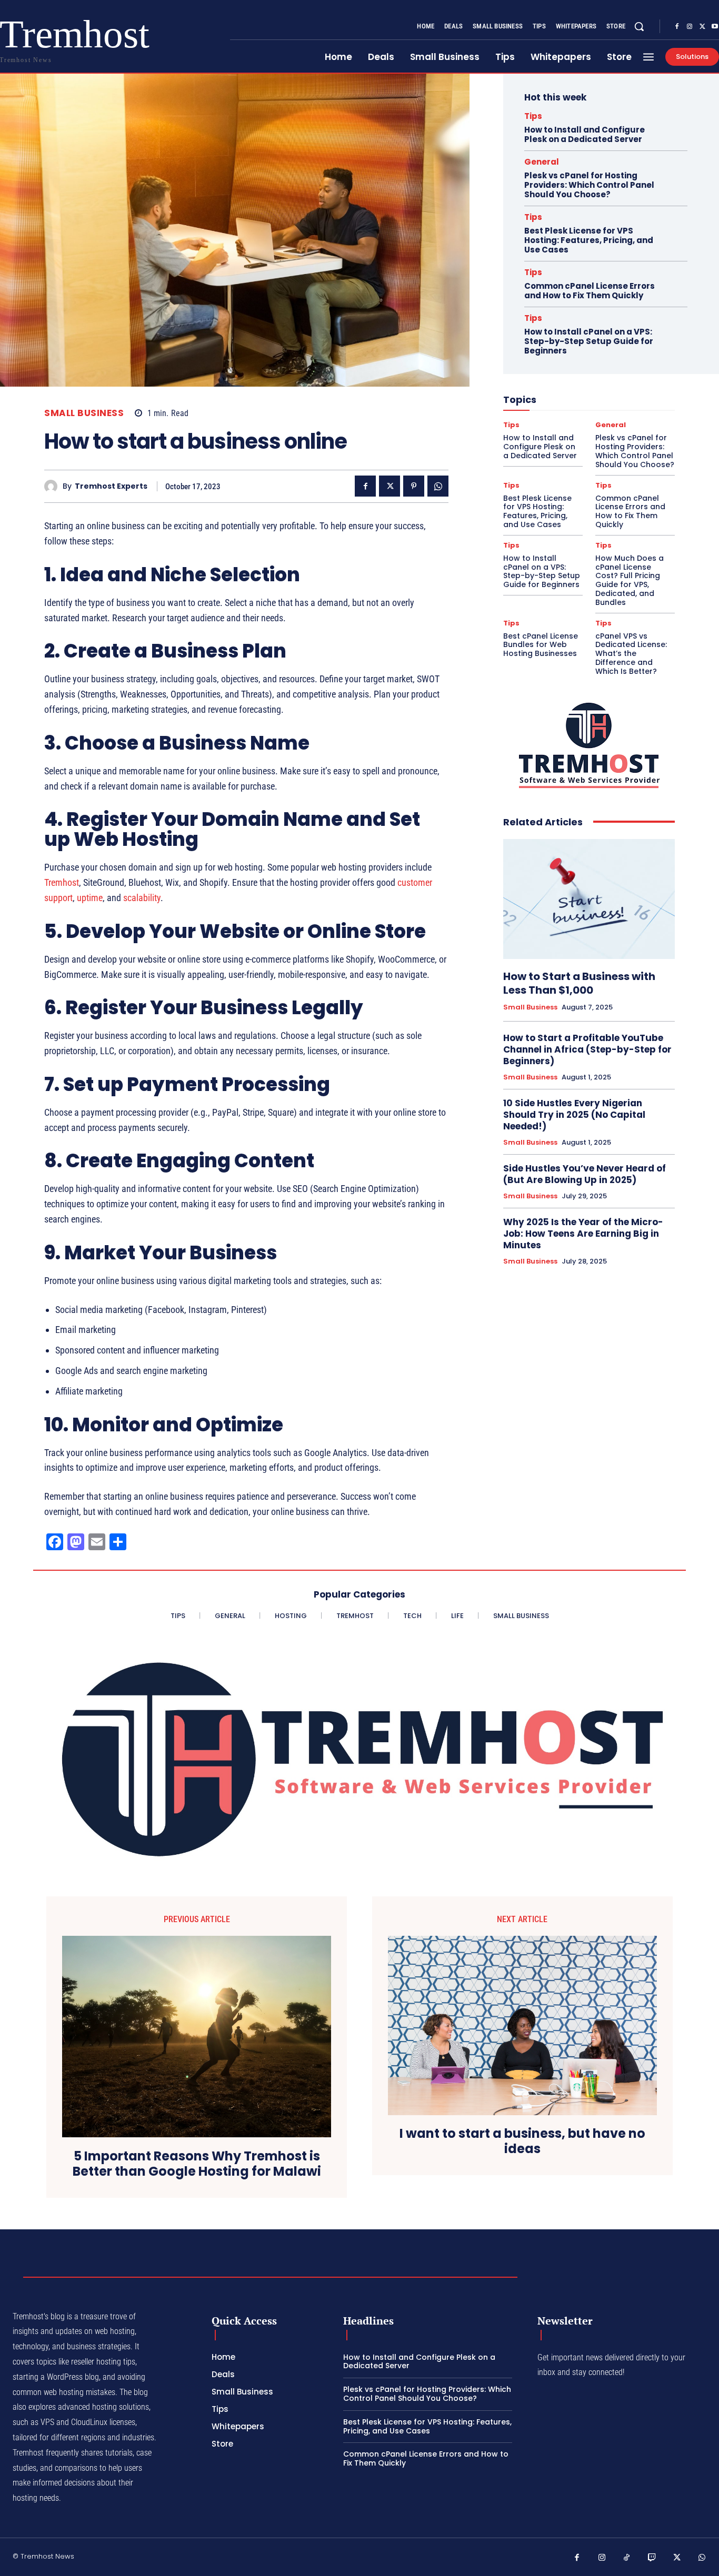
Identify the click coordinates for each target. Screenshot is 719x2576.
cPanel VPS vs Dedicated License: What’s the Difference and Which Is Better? (631, 654)
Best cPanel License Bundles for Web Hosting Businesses (541, 645)
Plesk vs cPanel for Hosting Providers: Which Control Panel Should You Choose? (589, 185)
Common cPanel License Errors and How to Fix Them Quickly (590, 291)
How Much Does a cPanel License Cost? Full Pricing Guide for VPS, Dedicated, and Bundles (630, 580)
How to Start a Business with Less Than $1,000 (579, 983)
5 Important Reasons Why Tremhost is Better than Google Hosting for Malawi (197, 2164)
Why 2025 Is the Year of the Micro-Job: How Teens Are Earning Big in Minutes (583, 1234)
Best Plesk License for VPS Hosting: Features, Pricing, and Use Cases (589, 240)
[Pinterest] (414, 486)
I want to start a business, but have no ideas (522, 2141)
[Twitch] (652, 2558)
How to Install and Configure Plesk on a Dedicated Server (585, 134)
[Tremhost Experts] (53, 486)
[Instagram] (690, 27)
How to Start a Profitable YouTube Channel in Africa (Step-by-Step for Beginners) (587, 1049)
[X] (702, 27)
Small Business (84, 413)
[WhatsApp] (438, 486)
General (542, 162)
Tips (533, 116)
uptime (90, 898)
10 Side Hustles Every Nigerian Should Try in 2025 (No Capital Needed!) (574, 1115)
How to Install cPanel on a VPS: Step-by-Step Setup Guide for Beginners (589, 341)
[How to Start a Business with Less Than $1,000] (589, 899)
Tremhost (62, 882)
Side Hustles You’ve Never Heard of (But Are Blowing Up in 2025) (585, 1174)
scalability (142, 898)
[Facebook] (677, 27)
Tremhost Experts (111, 486)
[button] (639, 26)
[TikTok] (627, 2558)
